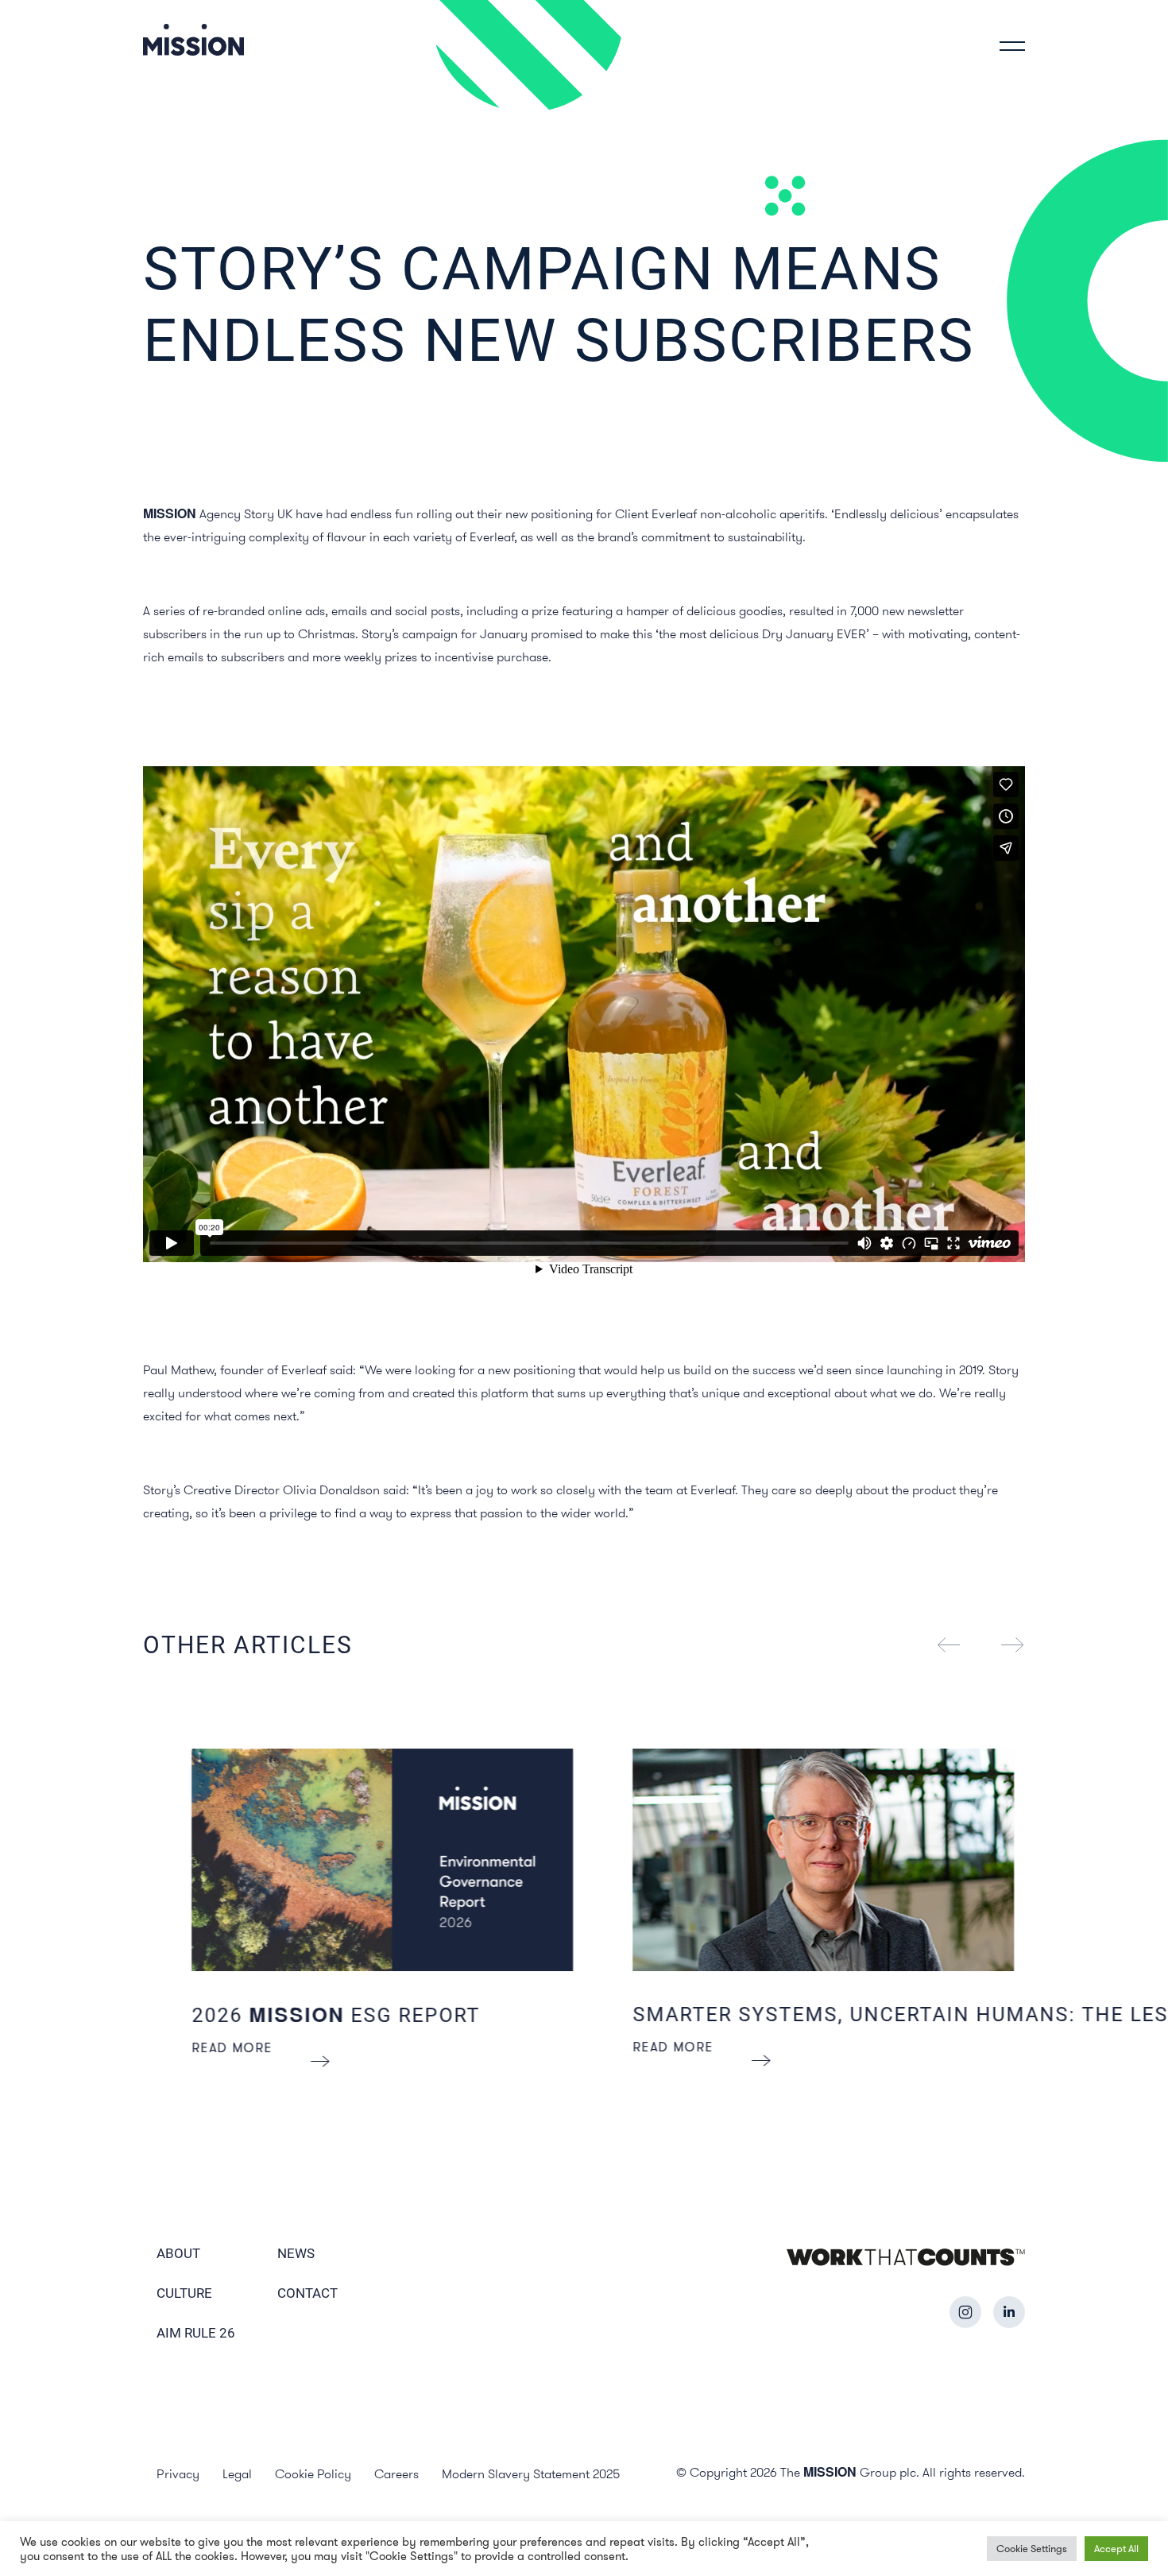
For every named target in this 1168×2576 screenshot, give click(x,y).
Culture (184, 2293)
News (296, 2253)
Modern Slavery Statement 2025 (531, 2473)
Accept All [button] (1116, 2548)
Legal (237, 2473)
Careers (396, 2473)
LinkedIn (1009, 2312)
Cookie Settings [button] (1032, 2548)
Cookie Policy (313, 2473)
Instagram (965, 2312)
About (178, 2253)
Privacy (178, 2473)
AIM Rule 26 (196, 2333)
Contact (307, 2293)
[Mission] (193, 39)
